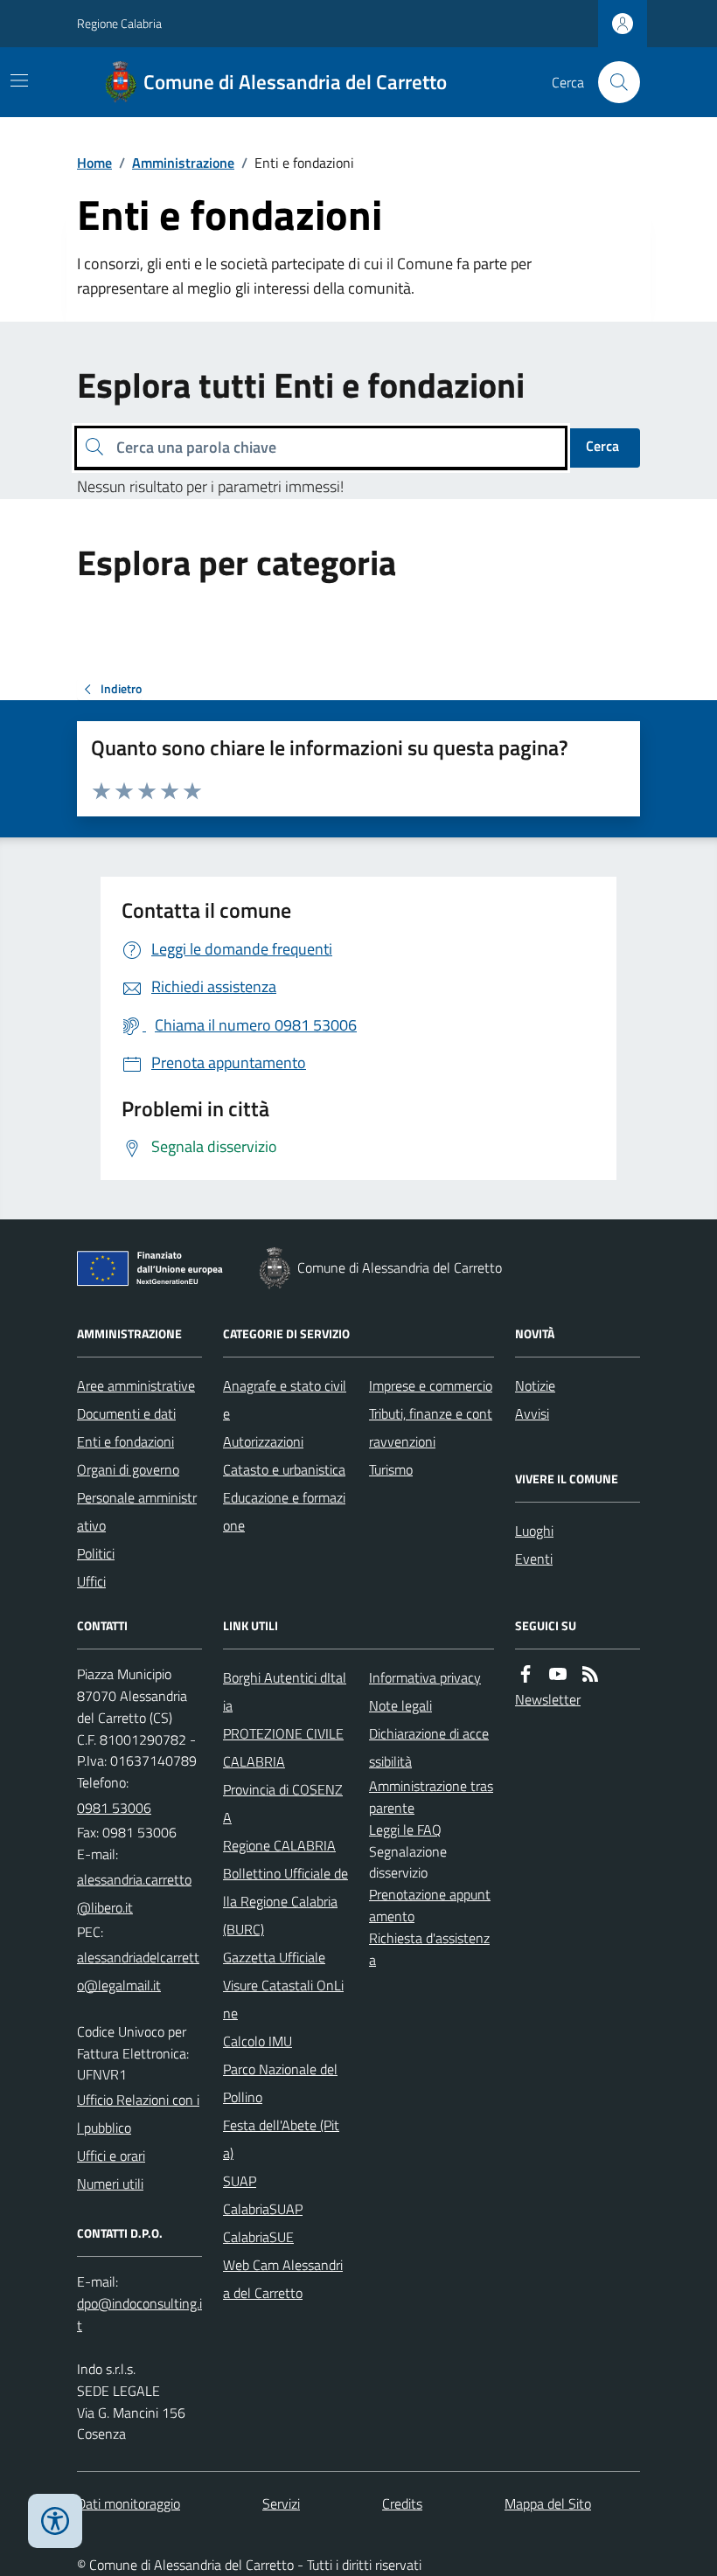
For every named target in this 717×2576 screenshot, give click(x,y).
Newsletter (548, 1699)
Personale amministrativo (137, 1511)
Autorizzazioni (263, 1441)
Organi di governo (128, 1469)
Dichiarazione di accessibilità (429, 1747)
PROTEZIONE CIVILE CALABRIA (283, 1747)
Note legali (400, 1705)
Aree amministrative (136, 1385)
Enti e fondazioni (125, 1441)
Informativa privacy (425, 1677)
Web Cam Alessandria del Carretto (283, 2279)
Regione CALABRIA (279, 1845)
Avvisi (532, 1413)
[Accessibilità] (55, 2521)
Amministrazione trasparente (431, 1797)
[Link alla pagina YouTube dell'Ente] (558, 1674)
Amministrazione (183, 163)
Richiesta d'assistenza (429, 1949)
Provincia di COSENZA (283, 1803)
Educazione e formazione (284, 1511)
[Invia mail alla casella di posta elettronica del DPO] (139, 2315)
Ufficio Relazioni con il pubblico (138, 2114)
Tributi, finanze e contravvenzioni (431, 1427)
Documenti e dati (126, 1413)
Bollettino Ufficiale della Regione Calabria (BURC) (285, 1901)
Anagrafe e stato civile (285, 1399)
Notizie (535, 1385)
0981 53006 (114, 1808)
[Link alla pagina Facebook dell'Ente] (526, 1674)
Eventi (534, 1559)
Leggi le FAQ (405, 1830)
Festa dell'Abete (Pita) (281, 2139)
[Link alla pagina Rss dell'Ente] (590, 1674)
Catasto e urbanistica (284, 1469)
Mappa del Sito (548, 2503)
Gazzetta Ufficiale (274, 1957)
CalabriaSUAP (263, 2209)
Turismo (391, 1469)
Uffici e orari (111, 2156)
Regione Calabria (119, 23)
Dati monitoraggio (129, 2503)
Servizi (281, 2503)
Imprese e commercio (431, 1385)
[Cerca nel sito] (612, 82)
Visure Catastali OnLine (283, 1999)
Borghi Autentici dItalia (285, 1691)
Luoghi (534, 1531)
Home (94, 163)
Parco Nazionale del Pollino (280, 2083)
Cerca (602, 446)
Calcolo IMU (258, 2041)
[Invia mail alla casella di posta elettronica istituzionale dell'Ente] (139, 1893)
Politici (96, 1553)
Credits (402, 2503)
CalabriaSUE (258, 2237)
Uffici (91, 1581)
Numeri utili (110, 2184)
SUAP (240, 2181)
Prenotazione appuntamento (430, 1905)
